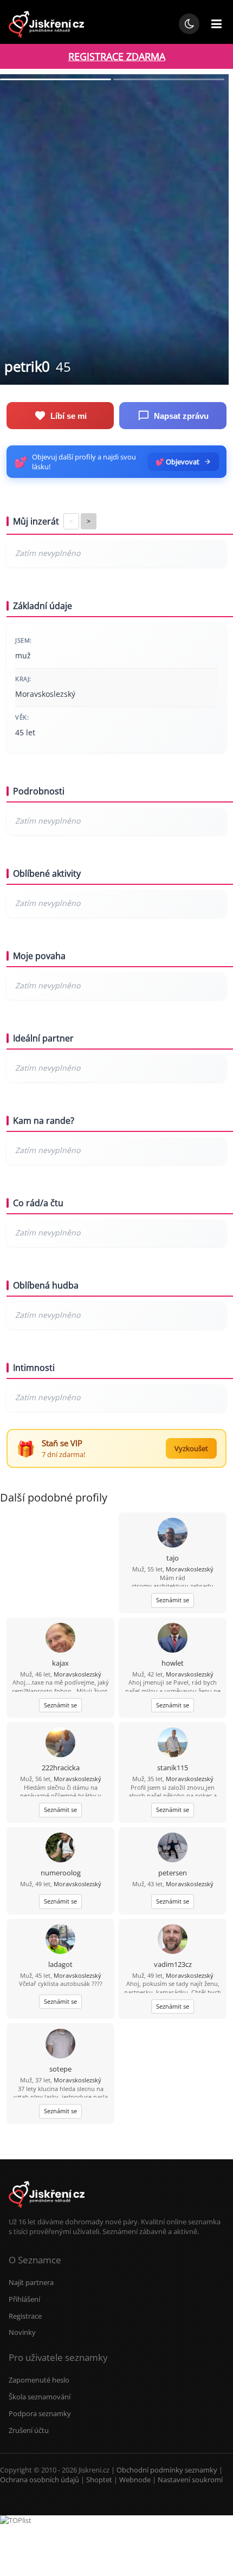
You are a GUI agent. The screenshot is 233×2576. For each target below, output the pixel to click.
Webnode (135, 2480)
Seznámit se (173, 1600)
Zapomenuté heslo (39, 2380)
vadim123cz (173, 1964)
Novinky (22, 2332)
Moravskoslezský (190, 1569)
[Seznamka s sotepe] (60, 2045)
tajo (173, 1558)
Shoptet (99, 2480)
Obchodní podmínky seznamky (167, 2470)
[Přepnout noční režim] (189, 24)
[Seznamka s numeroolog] (60, 1849)
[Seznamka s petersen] (173, 1849)
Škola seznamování (40, 2397)
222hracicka (61, 1768)
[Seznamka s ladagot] (60, 1940)
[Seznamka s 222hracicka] (60, 1743)
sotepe (60, 2069)
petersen (173, 1873)
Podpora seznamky (40, 2413)
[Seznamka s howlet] (173, 1639)
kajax (60, 1663)
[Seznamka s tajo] (173, 1534)
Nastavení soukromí (190, 2480)
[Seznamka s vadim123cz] (173, 1940)
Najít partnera (31, 2282)
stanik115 (173, 1768)
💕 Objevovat (177, 462)
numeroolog (61, 1873)
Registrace (25, 2316)
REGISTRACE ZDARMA (117, 56)
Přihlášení (24, 2299)
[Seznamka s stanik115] (173, 1743)
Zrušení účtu (29, 2430)
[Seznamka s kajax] (60, 1639)
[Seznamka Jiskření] (47, 2212)
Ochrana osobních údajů (40, 2480)
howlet (173, 1663)
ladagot (60, 1964)
